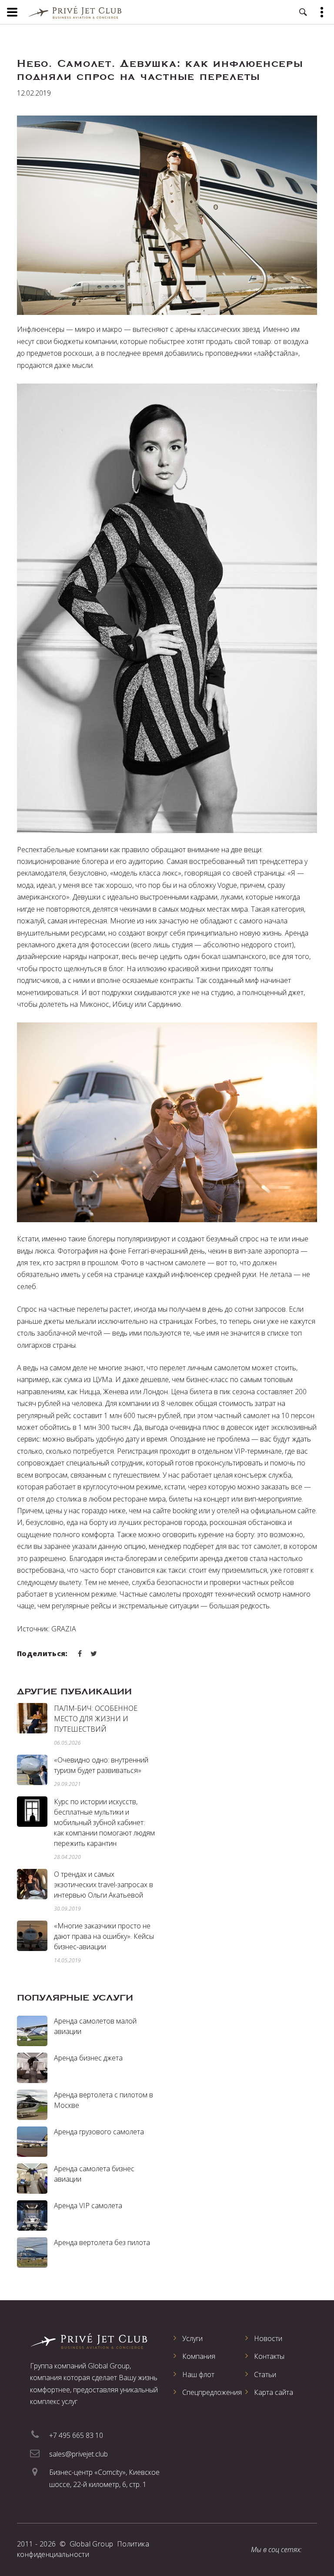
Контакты (269, 2356)
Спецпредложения (212, 2392)
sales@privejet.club (78, 2454)
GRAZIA (64, 1629)
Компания (199, 2356)
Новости (268, 2338)
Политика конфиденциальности (83, 2549)
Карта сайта (274, 2392)
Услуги (192, 2338)
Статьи (265, 2374)
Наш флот (198, 2374)
